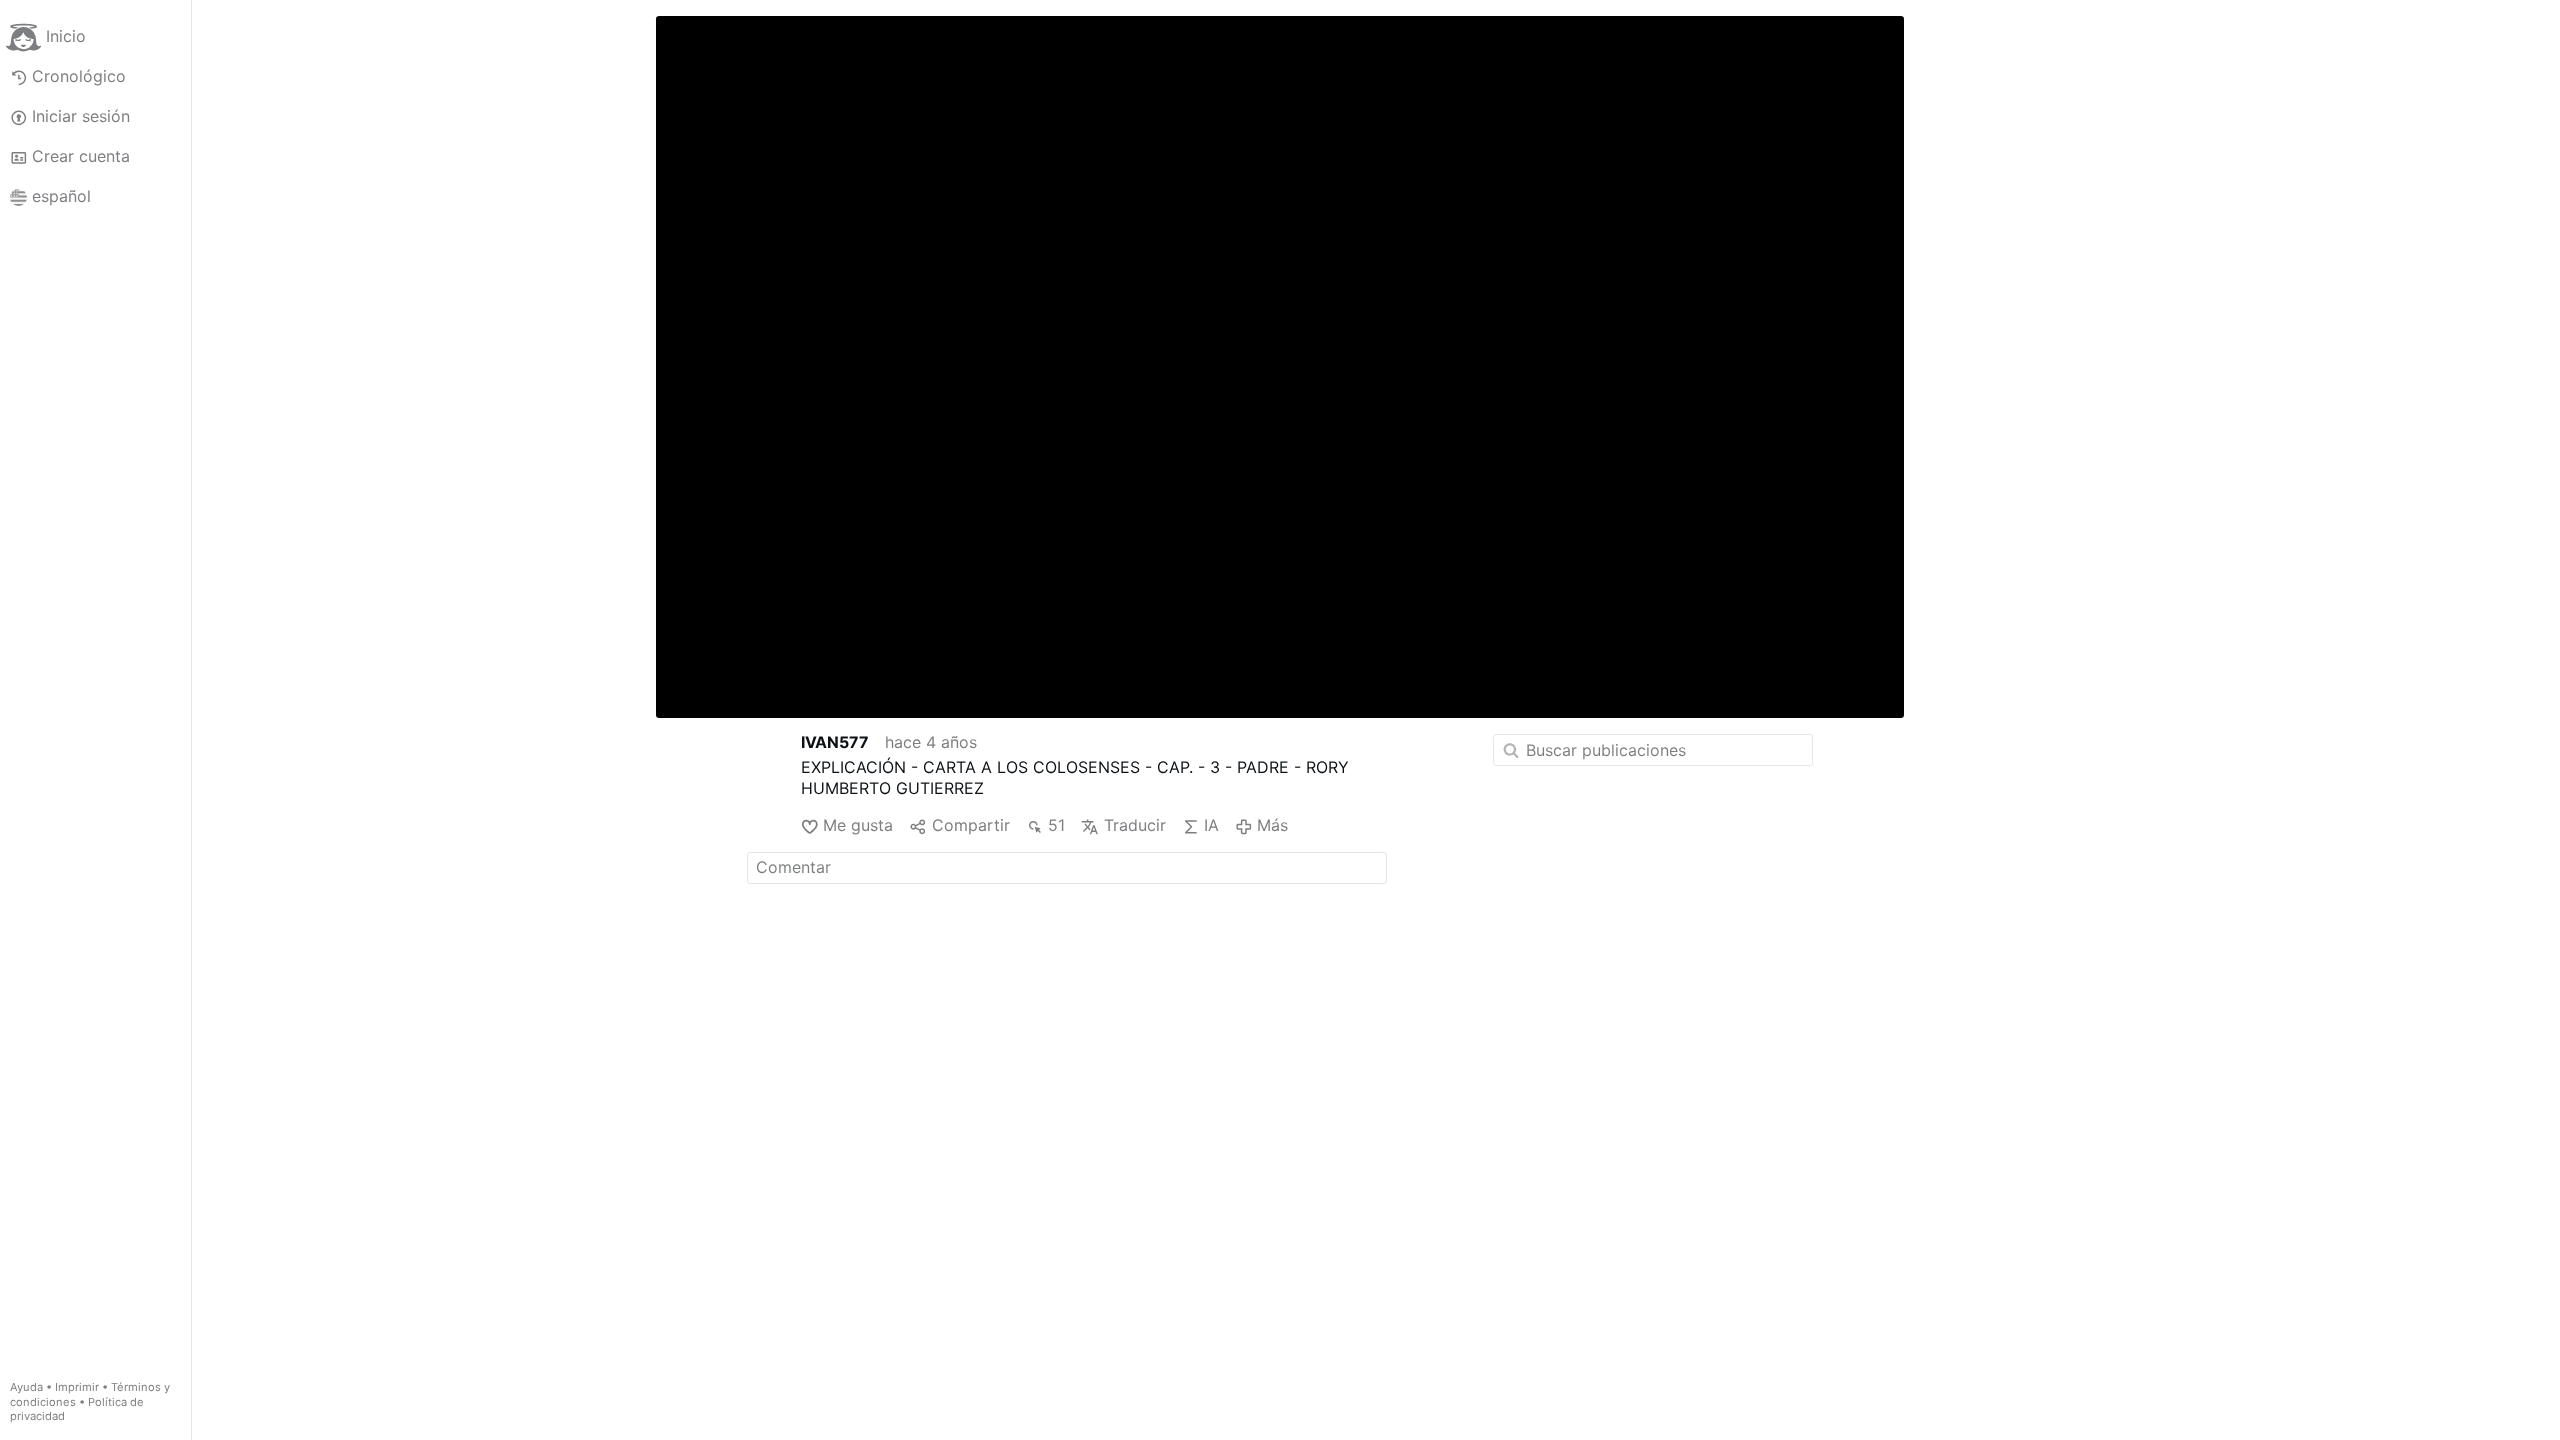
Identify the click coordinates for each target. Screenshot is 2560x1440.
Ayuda (26, 1387)
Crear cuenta (81, 156)
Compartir (970, 825)
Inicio (66, 36)
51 (1056, 825)
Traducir (1134, 825)
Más (1272, 825)
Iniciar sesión (81, 116)
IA (1211, 825)
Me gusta (858, 825)
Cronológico (79, 76)
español (61, 196)
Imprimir (77, 1387)
